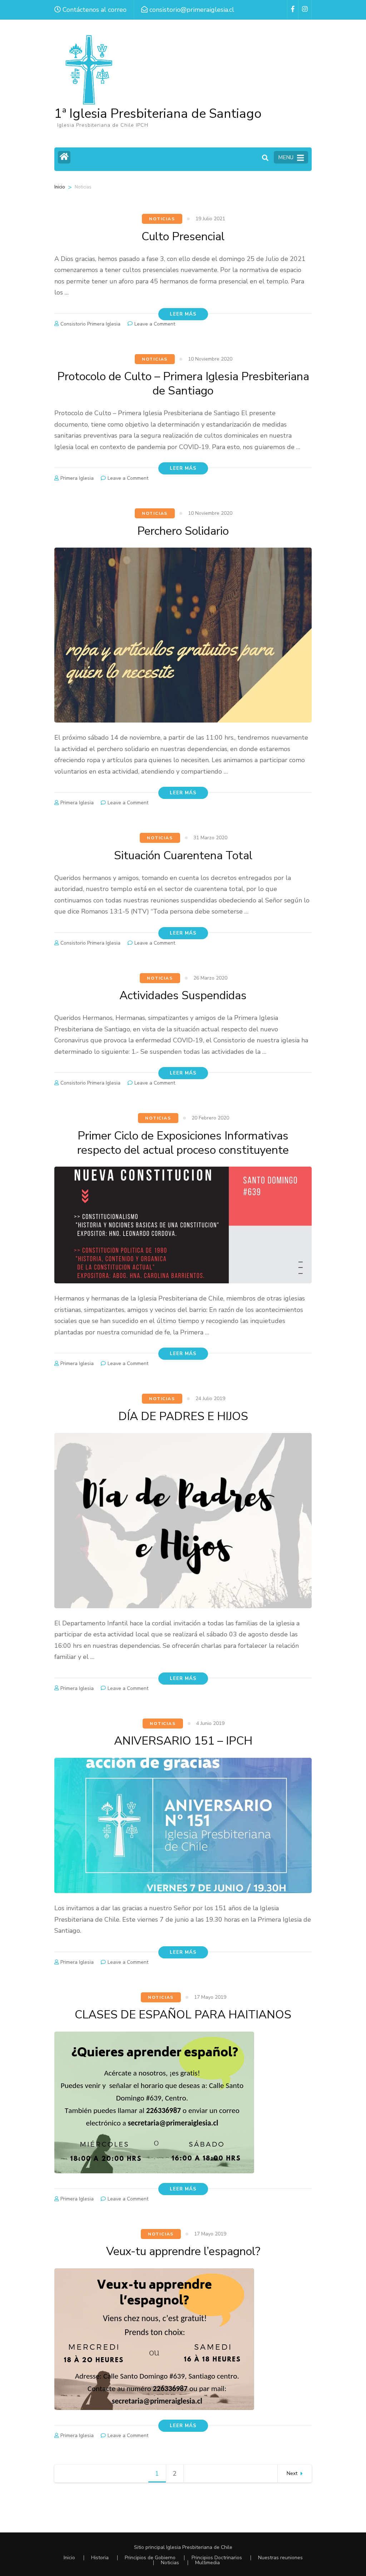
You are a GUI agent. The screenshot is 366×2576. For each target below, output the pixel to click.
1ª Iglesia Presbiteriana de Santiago (158, 114)
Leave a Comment (155, 324)
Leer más (183, 314)
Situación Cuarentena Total (183, 856)
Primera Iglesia (77, 478)
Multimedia (207, 2563)
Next (292, 2473)
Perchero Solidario (183, 531)
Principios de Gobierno (150, 2558)
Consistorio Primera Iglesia (90, 324)
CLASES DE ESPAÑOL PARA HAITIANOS (183, 2015)
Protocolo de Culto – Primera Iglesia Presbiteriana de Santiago (183, 384)
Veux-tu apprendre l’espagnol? (183, 2251)
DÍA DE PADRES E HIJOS (183, 1416)
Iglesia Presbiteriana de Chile (199, 2547)
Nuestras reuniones (280, 2558)
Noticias (162, 219)
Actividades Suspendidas (183, 995)
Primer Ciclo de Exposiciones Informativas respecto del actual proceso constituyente (183, 1143)
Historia (100, 2558)
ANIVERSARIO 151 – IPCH (183, 1741)
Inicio (60, 187)
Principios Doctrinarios (217, 2558)
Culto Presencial (183, 237)
